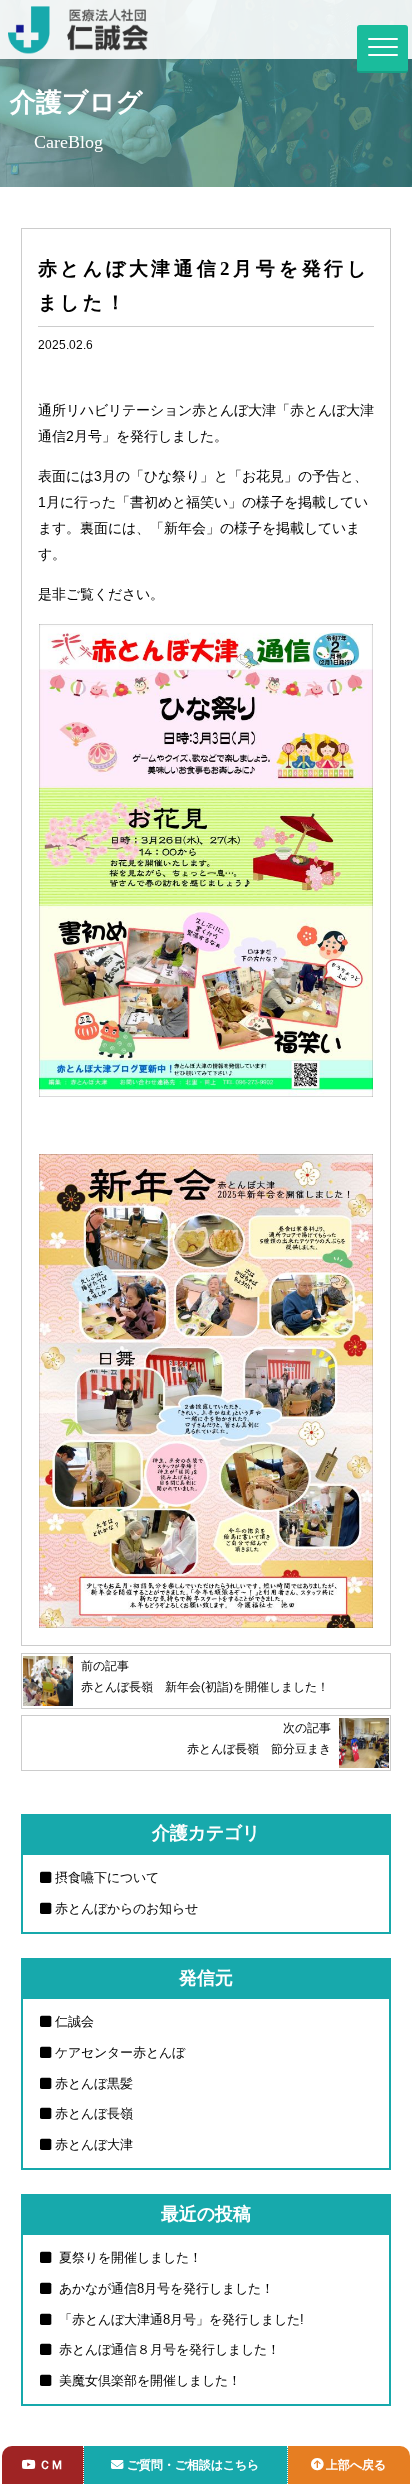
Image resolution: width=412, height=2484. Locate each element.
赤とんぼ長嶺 (94, 2113)
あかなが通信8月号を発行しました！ (164, 2288)
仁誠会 (74, 2021)
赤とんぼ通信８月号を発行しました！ (167, 2349)
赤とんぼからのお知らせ (126, 1908)
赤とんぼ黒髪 (94, 2083)
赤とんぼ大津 (94, 2144)
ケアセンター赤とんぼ (120, 2052)
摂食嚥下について (107, 1877)
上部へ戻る (356, 2465)
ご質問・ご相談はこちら (193, 2465)
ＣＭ (51, 2465)
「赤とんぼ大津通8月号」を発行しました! (179, 2319)
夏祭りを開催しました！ (128, 2257)
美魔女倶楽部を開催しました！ (148, 2380)
